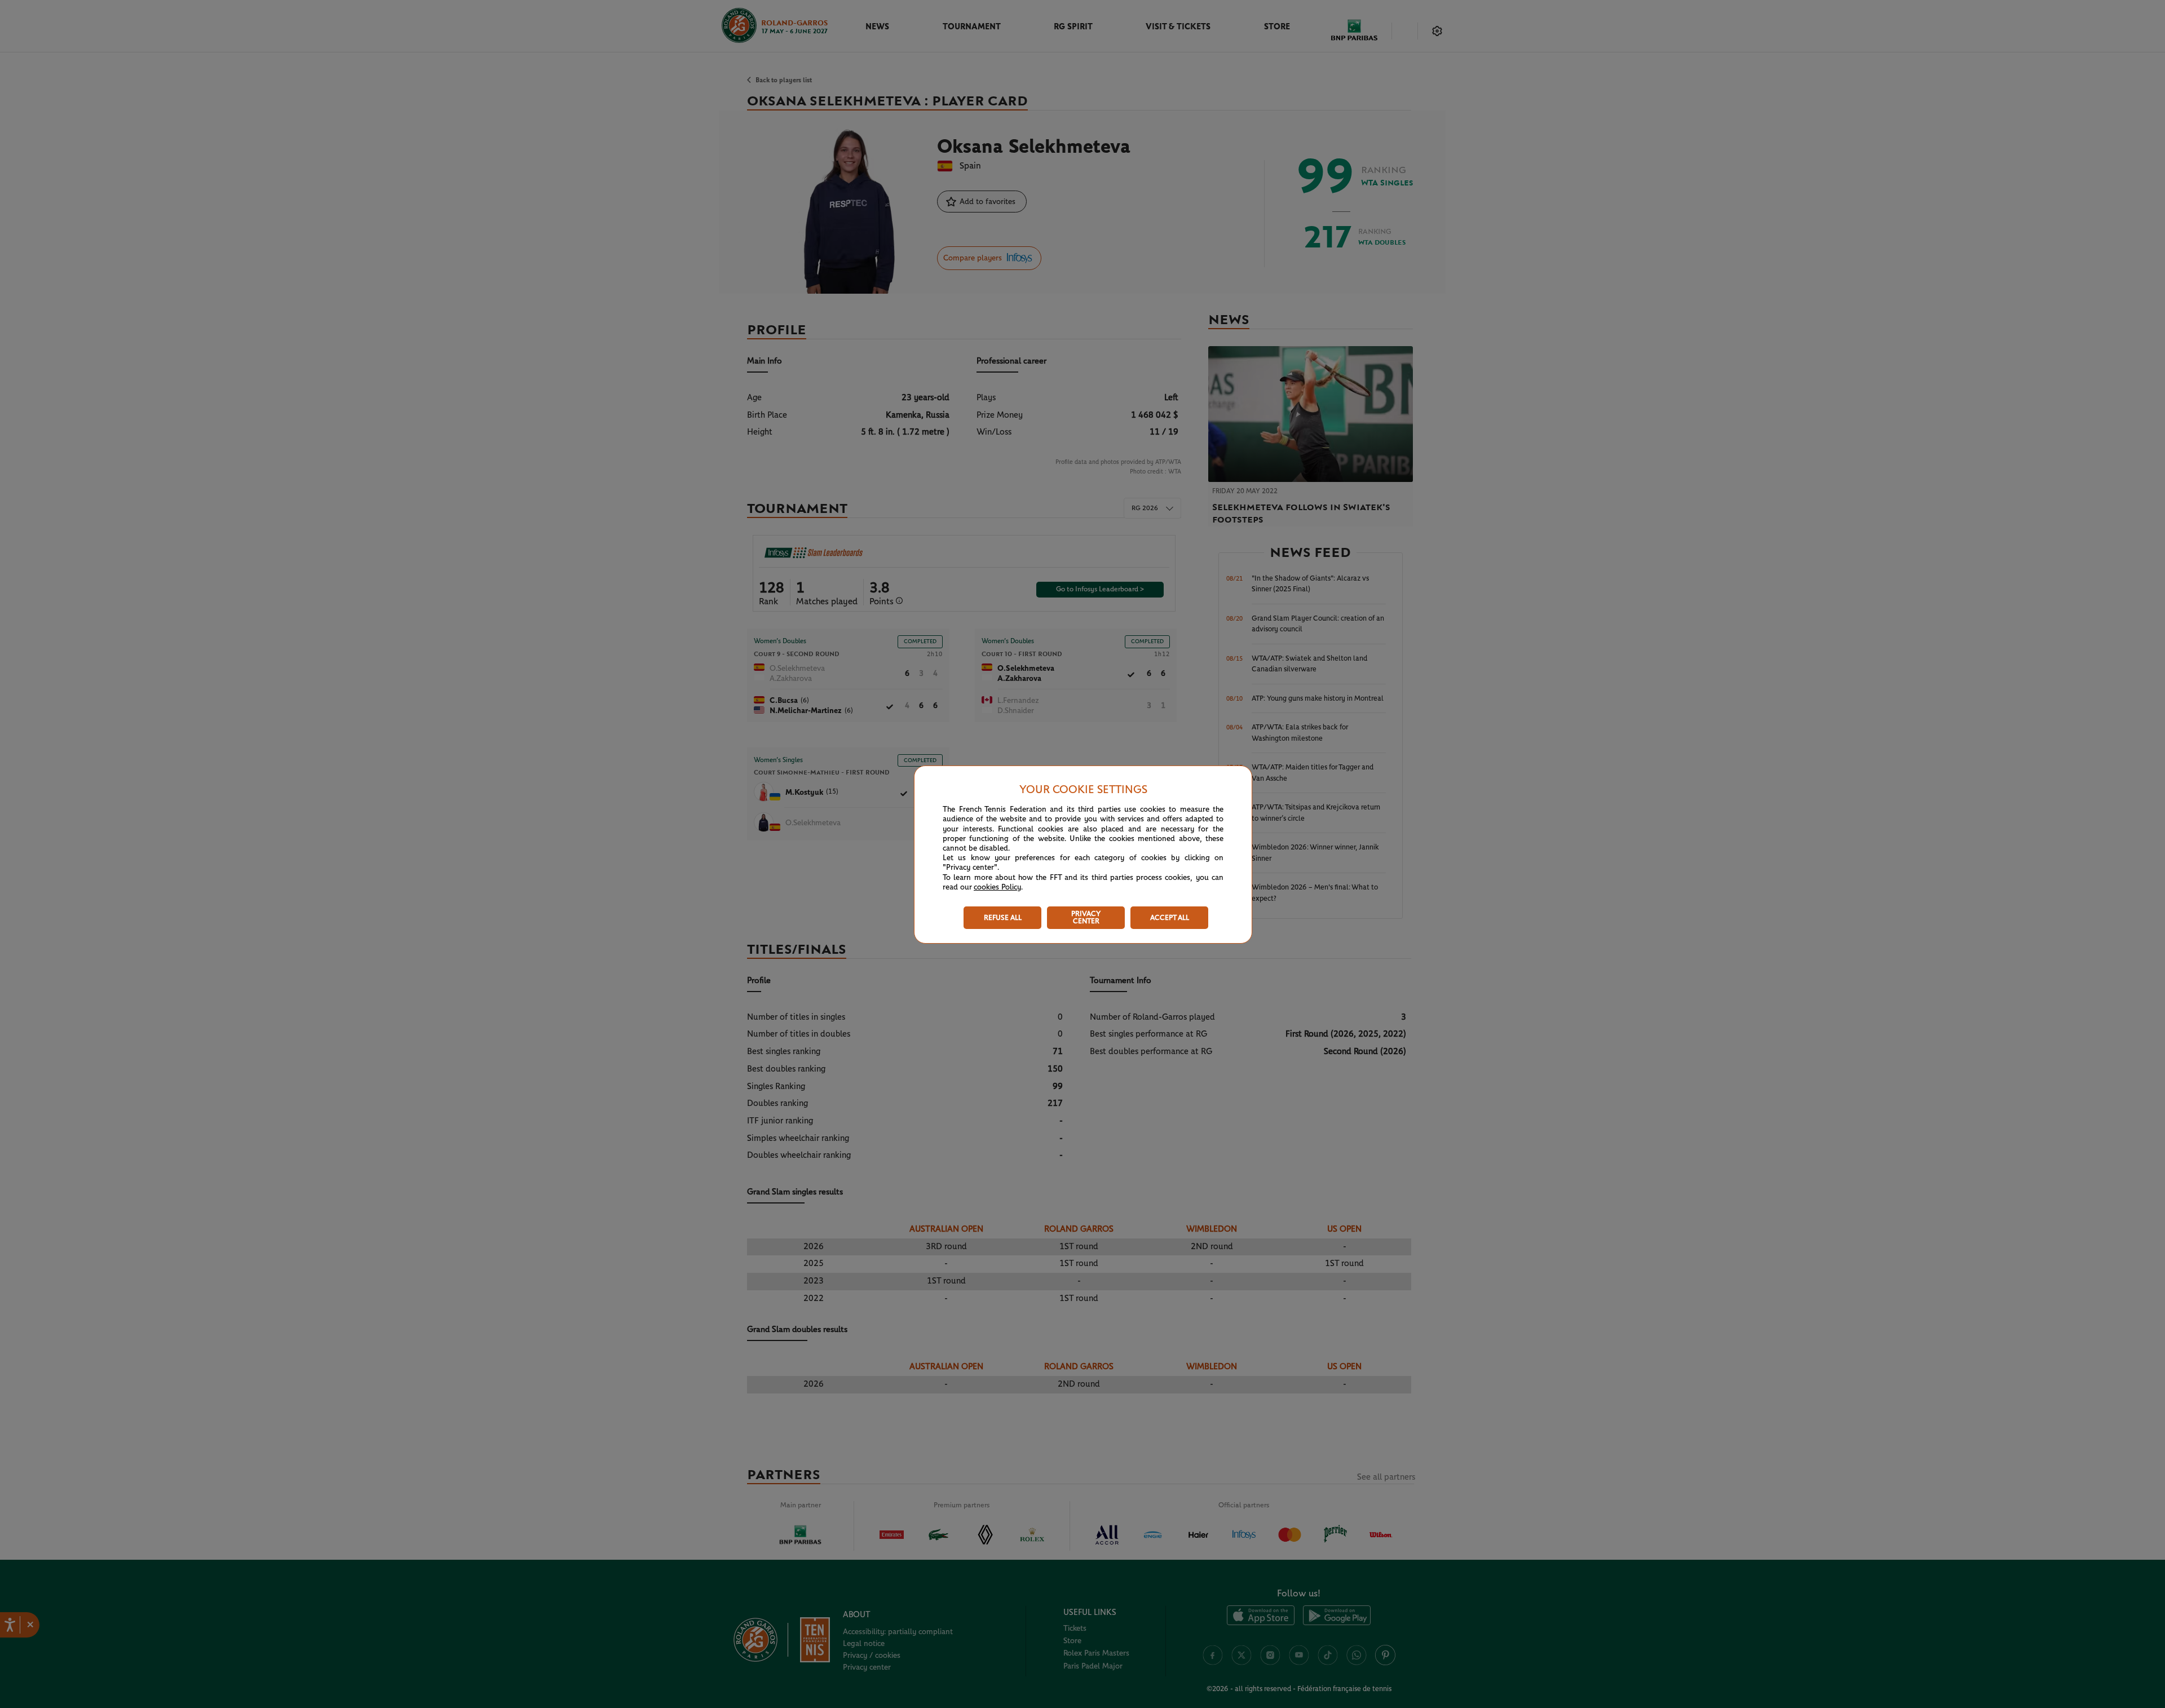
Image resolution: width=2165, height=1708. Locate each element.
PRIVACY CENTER (1086, 918)
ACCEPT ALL (1170, 918)
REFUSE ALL (1003, 918)
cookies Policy (997, 887)
